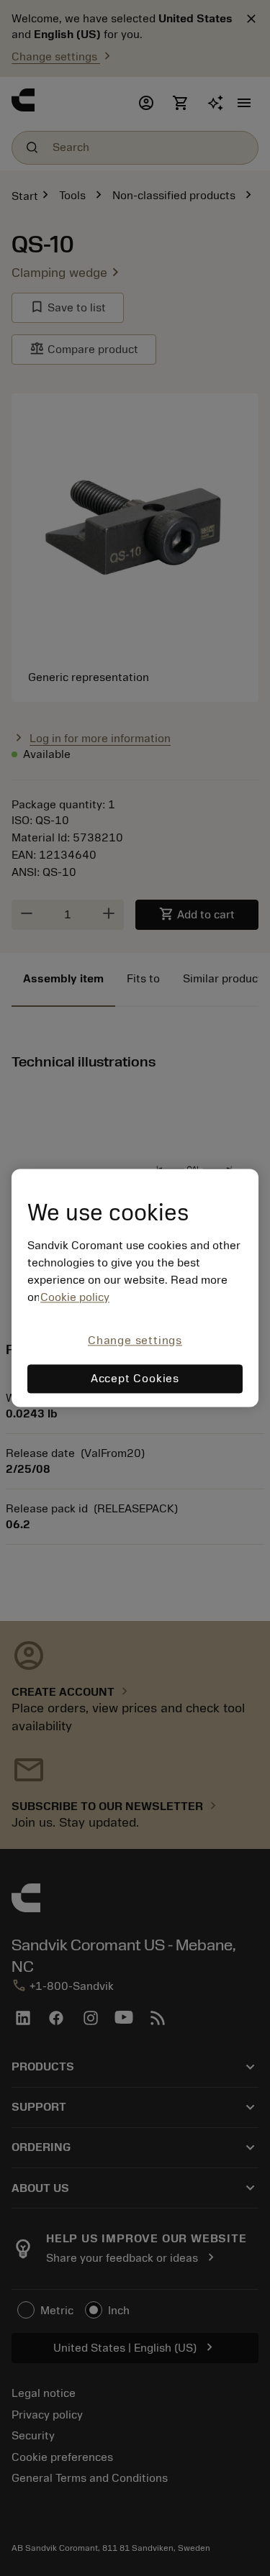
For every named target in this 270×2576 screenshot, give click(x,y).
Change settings (135, 1340)
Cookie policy (75, 1297)
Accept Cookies (135, 1379)
